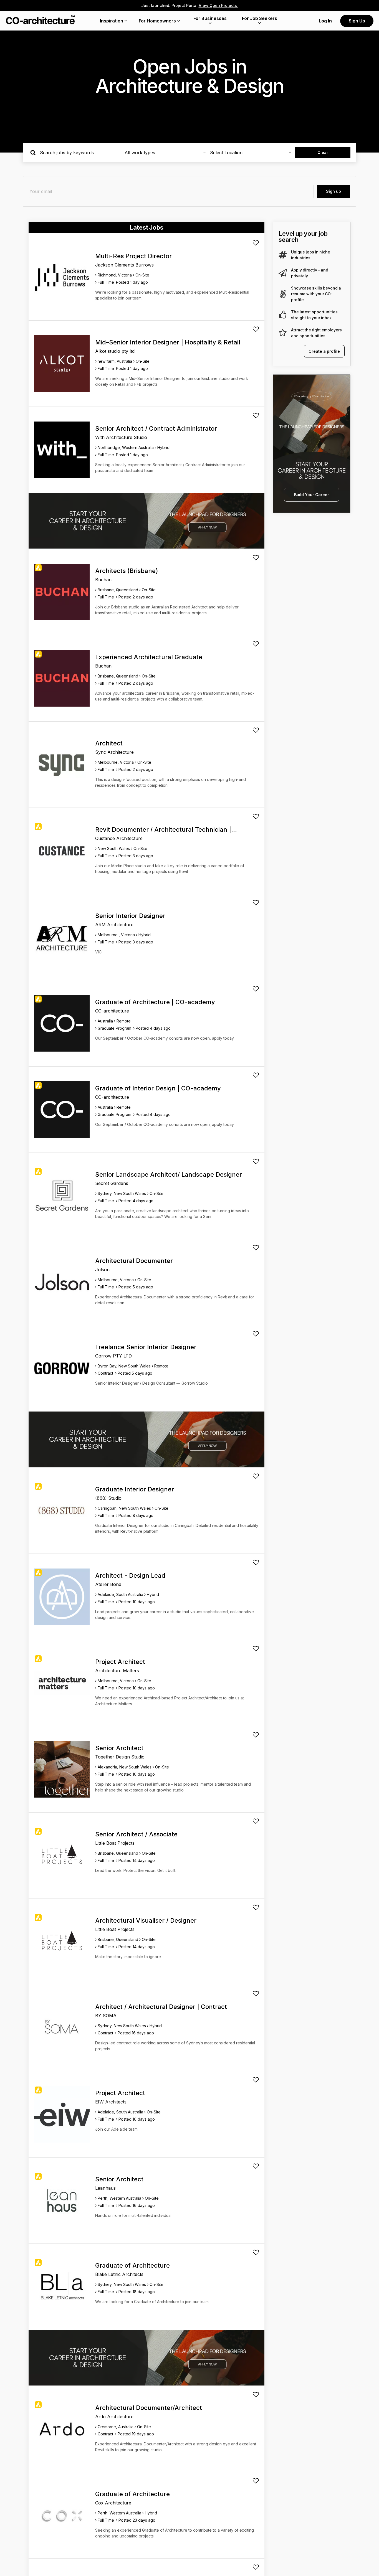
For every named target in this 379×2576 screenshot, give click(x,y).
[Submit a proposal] (256, 243)
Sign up (333, 191)
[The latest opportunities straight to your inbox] (283, 315)
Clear (323, 152)
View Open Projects (218, 5)
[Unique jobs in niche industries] (283, 255)
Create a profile (324, 351)
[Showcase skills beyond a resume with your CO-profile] (283, 294)
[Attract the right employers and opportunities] (283, 333)
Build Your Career (312, 495)
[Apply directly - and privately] (283, 273)
